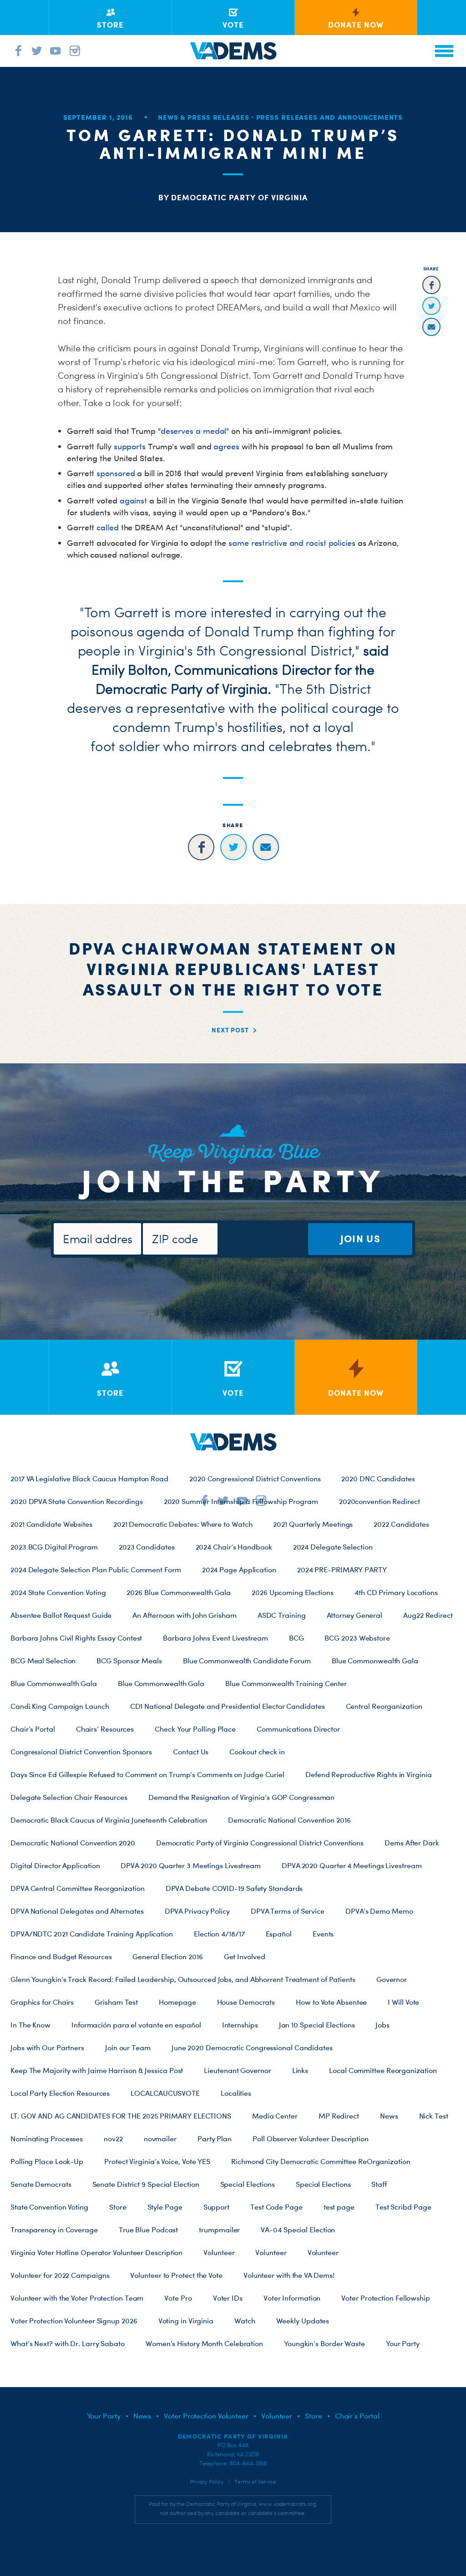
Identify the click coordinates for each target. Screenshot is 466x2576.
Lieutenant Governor (237, 2070)
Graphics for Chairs (42, 2002)
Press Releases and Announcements (330, 117)
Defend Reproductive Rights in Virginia (369, 1774)
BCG (296, 1638)
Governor (392, 1979)
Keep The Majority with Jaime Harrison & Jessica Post (97, 2070)
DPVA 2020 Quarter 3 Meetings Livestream (191, 1865)
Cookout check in (257, 1752)
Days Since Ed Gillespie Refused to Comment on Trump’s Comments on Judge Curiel (147, 1774)
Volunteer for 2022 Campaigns (60, 2275)
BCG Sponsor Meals (129, 1661)
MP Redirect (339, 2116)
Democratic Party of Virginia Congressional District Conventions (260, 1843)
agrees (226, 446)
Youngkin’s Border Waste (324, 2343)
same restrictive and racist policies (292, 543)
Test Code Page (276, 2207)
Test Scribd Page (403, 2207)
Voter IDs (228, 2298)
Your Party (403, 2343)
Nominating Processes (47, 2139)
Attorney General (355, 1615)
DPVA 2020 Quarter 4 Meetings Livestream (352, 1865)
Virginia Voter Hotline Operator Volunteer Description (96, 2252)
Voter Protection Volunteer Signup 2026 (74, 2321)
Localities (236, 2093)
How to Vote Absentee (331, 2002)
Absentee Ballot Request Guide (61, 1615)
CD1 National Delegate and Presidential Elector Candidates (228, 1706)
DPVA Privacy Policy (197, 1911)
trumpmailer (219, 2230)
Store (118, 2207)
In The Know (30, 2025)
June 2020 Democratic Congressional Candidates (252, 2048)
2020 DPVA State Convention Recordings (77, 1501)
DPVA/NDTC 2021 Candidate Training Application (92, 1934)
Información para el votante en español (136, 2025)
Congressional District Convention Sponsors (81, 1752)
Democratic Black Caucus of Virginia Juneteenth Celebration (109, 1820)
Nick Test (434, 2116)
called (107, 527)
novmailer (160, 2139)
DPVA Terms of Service (288, 1911)
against (133, 500)
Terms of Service (255, 2482)
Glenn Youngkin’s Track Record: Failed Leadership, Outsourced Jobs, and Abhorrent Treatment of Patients (183, 1979)
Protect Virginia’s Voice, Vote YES (157, 2161)
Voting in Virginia (186, 2321)
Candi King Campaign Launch (60, 1706)
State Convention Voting (49, 2207)
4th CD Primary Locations (396, 1592)
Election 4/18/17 (219, 1934)
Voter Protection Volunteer (206, 2416)
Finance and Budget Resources (61, 1956)
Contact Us (191, 1752)
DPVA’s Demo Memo (379, 1911)
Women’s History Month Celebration (204, 2343)
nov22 (113, 2139)
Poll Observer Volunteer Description (311, 2139)
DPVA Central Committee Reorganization (78, 1888)
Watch (245, 2321)
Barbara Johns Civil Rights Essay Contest (76, 1638)
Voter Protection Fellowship (386, 2298)
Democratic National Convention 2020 (73, 1843)
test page (339, 2207)
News (389, 2116)
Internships (240, 2025)
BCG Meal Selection (43, 1661)
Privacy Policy (207, 2482)
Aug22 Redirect (428, 1615)
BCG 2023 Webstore (357, 1638)
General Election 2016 (167, 1956)
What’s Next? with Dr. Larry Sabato (68, 2343)
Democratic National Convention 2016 (289, 1820)
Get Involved (245, 1956)
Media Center (275, 2116)
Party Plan (215, 2139)
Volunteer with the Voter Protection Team (77, 2298)
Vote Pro (178, 2298)
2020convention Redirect (380, 1501)
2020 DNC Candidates (378, 1479)
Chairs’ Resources (105, 1729)
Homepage (177, 2002)
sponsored (116, 473)
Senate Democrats (41, 2184)
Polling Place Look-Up (47, 2161)
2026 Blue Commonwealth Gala (179, 1592)
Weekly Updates (303, 2321)
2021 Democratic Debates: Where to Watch (183, 1524)
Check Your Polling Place (195, 1729)
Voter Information (292, 2298)
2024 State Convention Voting (58, 1592)
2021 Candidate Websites (51, 1524)
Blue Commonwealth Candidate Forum (247, 1661)
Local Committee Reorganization (383, 2070)
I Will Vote (403, 2002)
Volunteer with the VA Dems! (289, 2275)
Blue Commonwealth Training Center (286, 1683)
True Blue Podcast (148, 2230)
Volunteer (219, 2252)
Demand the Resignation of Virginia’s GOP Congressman (241, 1797)
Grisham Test (116, 2002)
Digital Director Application (55, 1865)
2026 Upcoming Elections (293, 1592)
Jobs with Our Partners (47, 2048)
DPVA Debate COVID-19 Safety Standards (234, 1888)
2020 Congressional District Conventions (255, 1479)
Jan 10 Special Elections (317, 2025)
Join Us (360, 1238)
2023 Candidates (147, 1547)
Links (300, 2070)
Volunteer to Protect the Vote (176, 2275)
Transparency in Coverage (54, 2230)
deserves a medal (194, 431)
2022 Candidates (401, 1524)
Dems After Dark (412, 1843)
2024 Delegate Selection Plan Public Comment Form (96, 1570)
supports (130, 446)
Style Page (165, 2207)
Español (279, 1934)
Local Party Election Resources (60, 2093)
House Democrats (246, 2002)
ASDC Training (282, 1615)
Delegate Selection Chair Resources (69, 1797)
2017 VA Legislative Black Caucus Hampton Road (89, 1479)
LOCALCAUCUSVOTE (165, 2093)
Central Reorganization (384, 1706)
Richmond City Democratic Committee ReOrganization (321, 2161)
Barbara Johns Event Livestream (215, 1638)
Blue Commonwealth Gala (375, 1661)
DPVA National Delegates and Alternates (77, 1911)
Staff (379, 2184)
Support (216, 2207)
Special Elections (248, 2184)
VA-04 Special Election (298, 2230)
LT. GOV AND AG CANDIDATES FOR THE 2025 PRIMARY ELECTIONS (121, 2116)
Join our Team (128, 2048)
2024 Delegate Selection (333, 1547)
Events (323, 1934)
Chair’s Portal (33, 1729)
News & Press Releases (204, 117)
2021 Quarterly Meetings (313, 1524)
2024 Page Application (239, 1570)
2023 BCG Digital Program (54, 1547)
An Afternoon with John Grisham (184, 1615)
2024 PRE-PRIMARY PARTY (342, 1570)
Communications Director (298, 1729)
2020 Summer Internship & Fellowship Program (241, 1501)
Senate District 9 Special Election (146, 2184)
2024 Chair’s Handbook (234, 1547)
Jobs (382, 2025)
